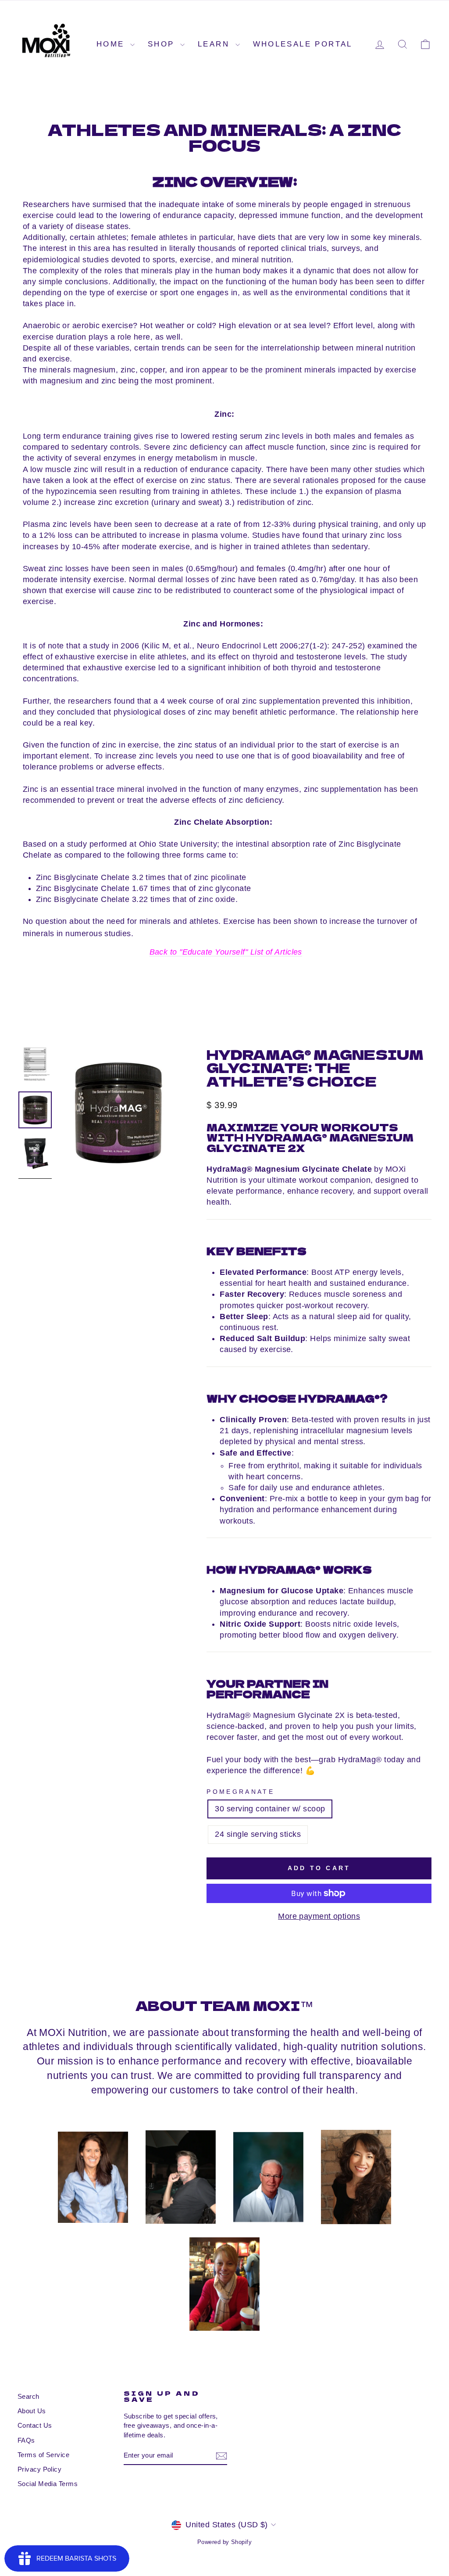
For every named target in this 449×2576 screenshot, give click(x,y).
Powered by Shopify (224, 2542)
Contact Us (35, 2425)
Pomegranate (241, 1792)
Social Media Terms (48, 2484)
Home (112, 44)
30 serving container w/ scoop (270, 1809)
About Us (32, 2411)
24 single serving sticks (258, 1834)
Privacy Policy (39, 2469)
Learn (215, 44)
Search (29, 2396)
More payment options (319, 1916)
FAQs (26, 2440)
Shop (163, 44)
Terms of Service (43, 2455)
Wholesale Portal (303, 44)
